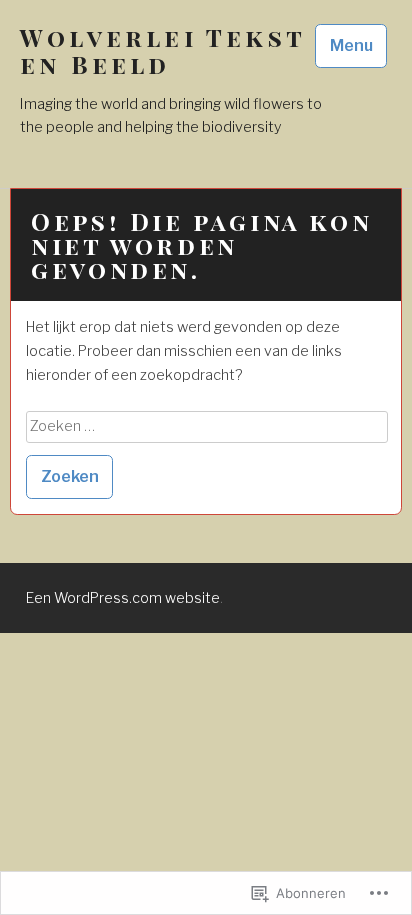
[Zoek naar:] (207, 426)
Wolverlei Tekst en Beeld (162, 51)
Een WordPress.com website (123, 597)
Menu (351, 45)
